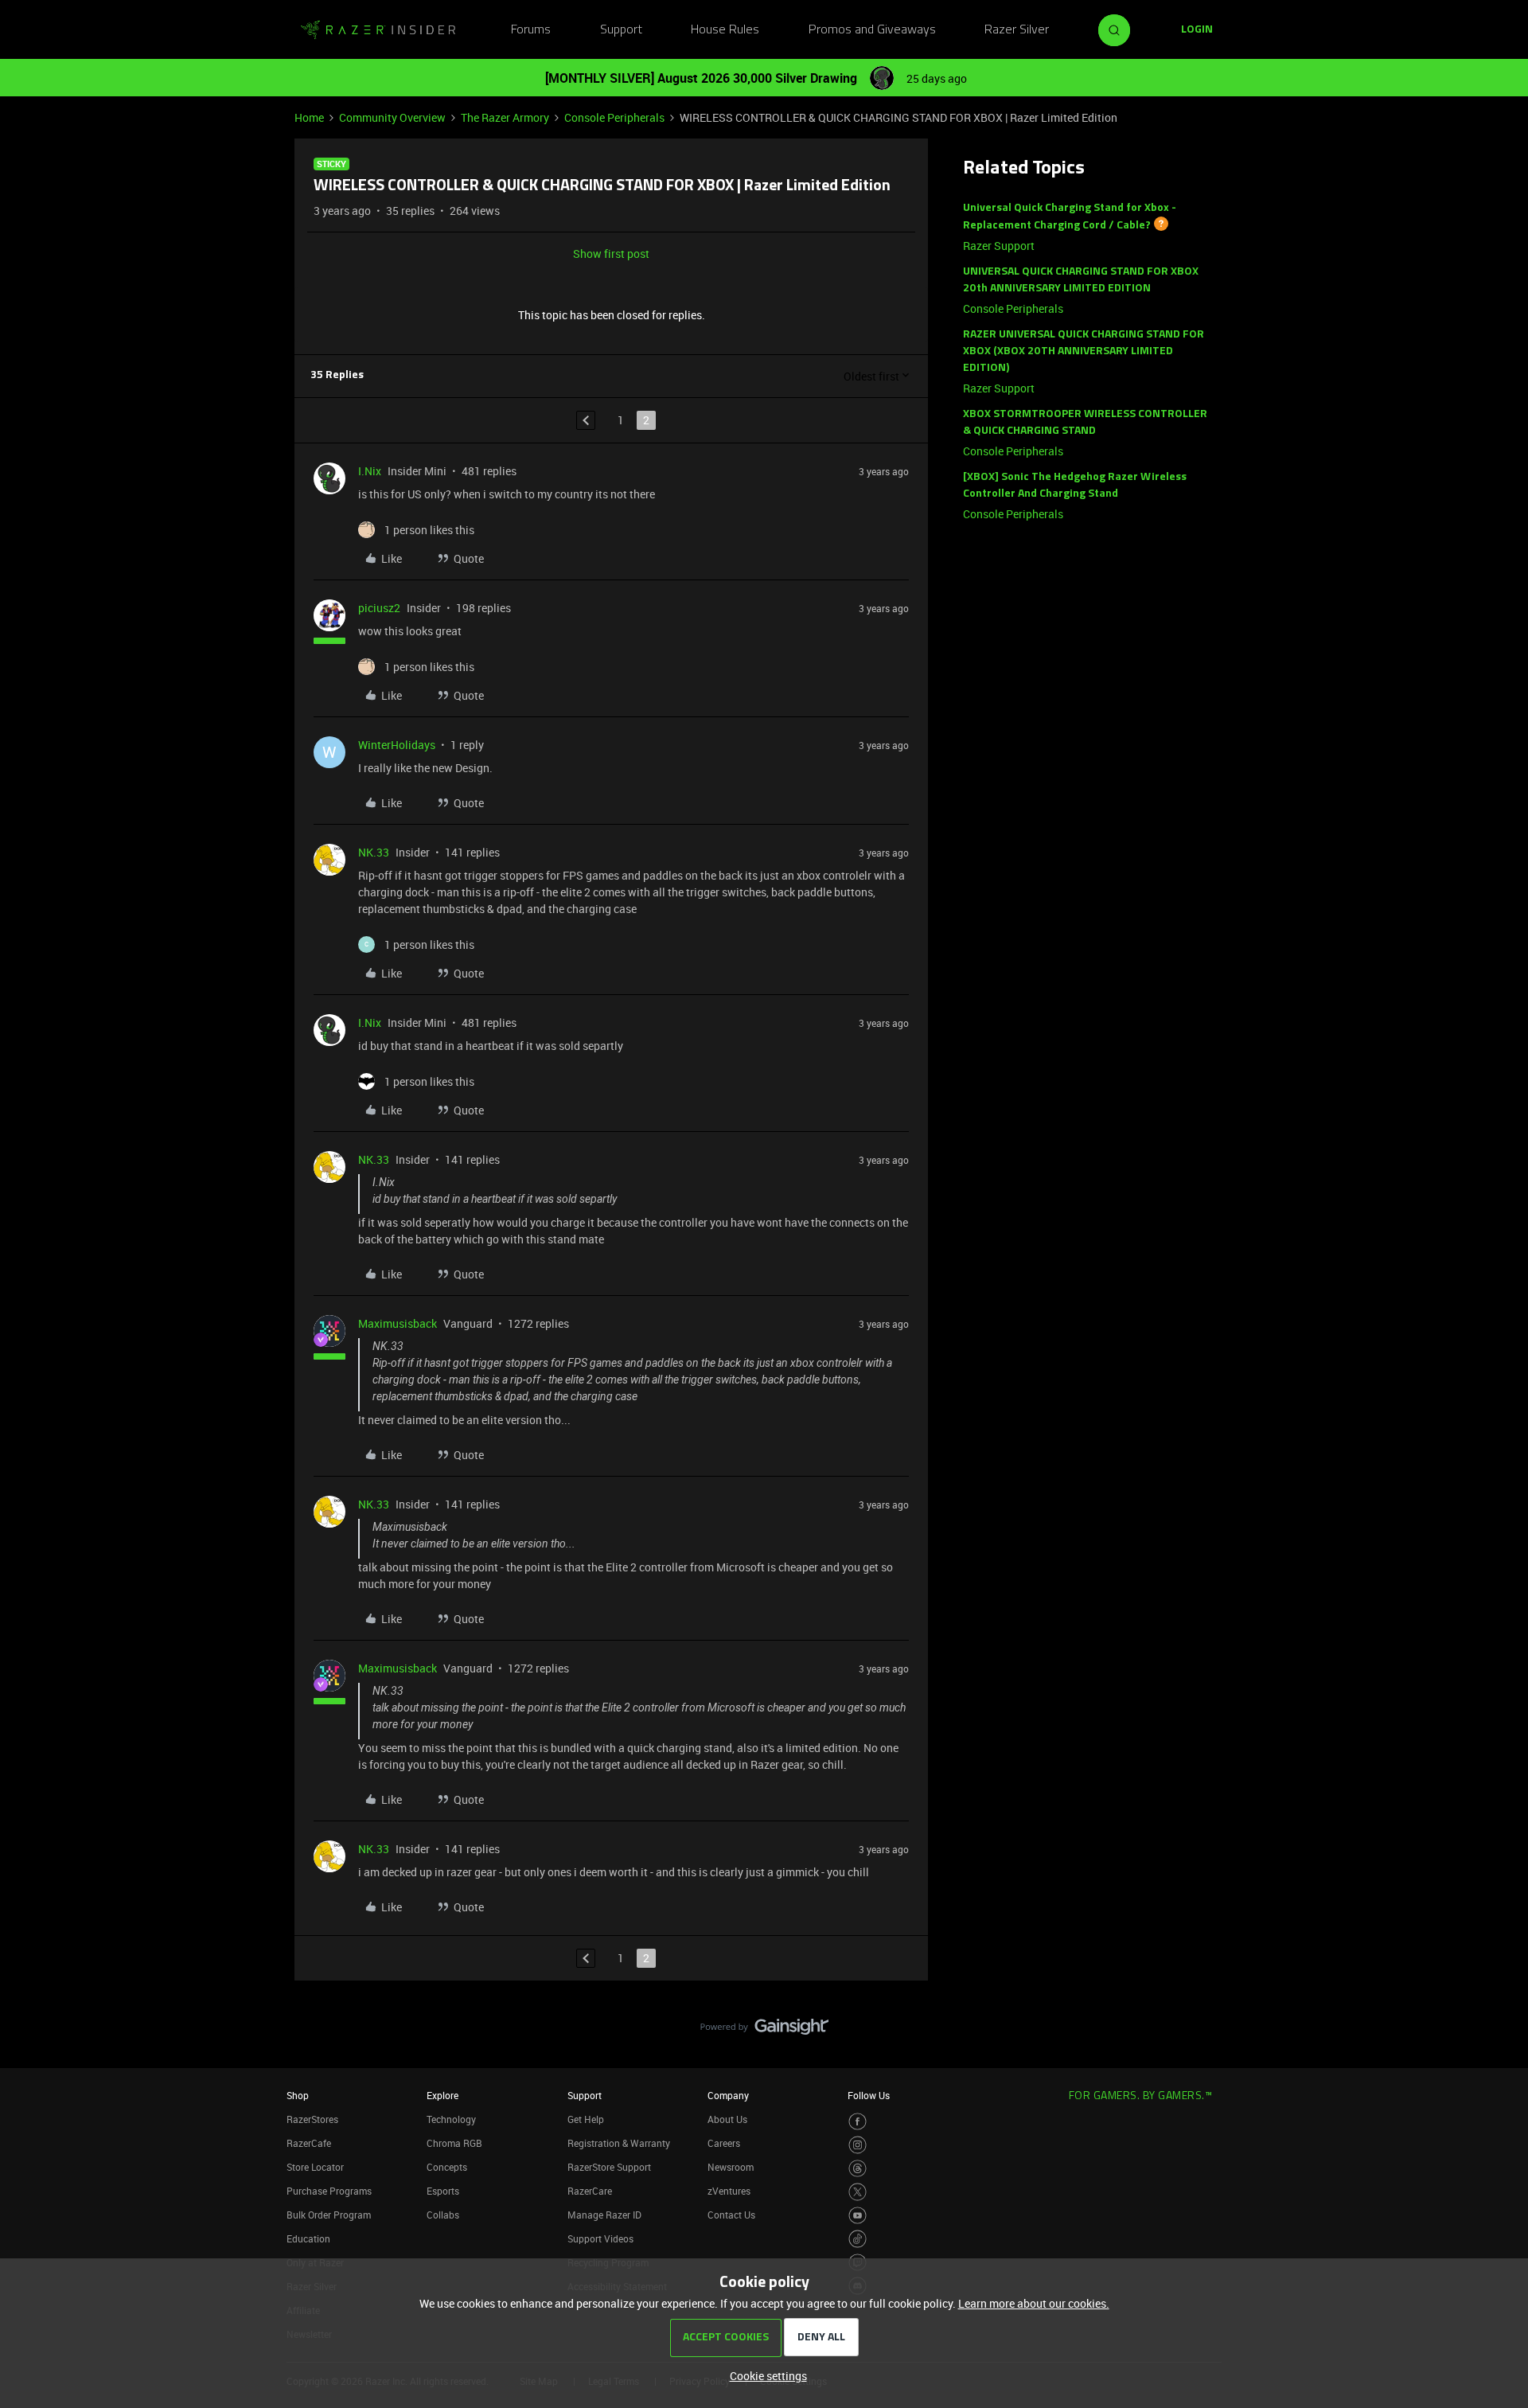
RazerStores (312, 2119)
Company (728, 2095)
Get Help (586, 2119)
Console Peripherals (614, 117)
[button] (1197, 30)
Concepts (447, 2167)
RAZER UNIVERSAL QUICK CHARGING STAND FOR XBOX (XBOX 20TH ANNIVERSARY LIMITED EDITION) (1084, 351)
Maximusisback (398, 1323)
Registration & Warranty (619, 2143)
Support (621, 30)
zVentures (729, 2191)
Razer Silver (1017, 30)
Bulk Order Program (329, 2215)
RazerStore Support (609, 2167)
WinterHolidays (397, 745)
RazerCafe (309, 2143)
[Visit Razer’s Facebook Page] (858, 2122)
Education (308, 2238)
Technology (451, 2119)
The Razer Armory (505, 117)
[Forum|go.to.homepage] (378, 30)
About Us (727, 2119)
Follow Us (869, 2095)
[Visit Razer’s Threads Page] (858, 2169)
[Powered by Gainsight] (764, 2031)
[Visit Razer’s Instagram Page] (858, 2145)
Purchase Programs (329, 2191)
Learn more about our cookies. (1034, 2303)
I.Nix (370, 471)
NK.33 (374, 852)
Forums (531, 30)
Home (309, 117)
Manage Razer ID (604, 2215)
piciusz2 (379, 608)
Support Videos (600, 2238)
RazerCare (590, 2191)
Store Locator (315, 2167)
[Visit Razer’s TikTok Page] (858, 2239)
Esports (443, 2191)
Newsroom (731, 2167)
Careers (724, 2143)
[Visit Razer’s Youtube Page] (858, 2216)
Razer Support (999, 246)
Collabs (443, 2215)
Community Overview (392, 117)
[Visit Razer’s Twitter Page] (858, 2192)
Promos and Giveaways (872, 30)
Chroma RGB (454, 2143)
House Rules (725, 30)
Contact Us (731, 2215)
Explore (442, 2095)
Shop (298, 2095)
